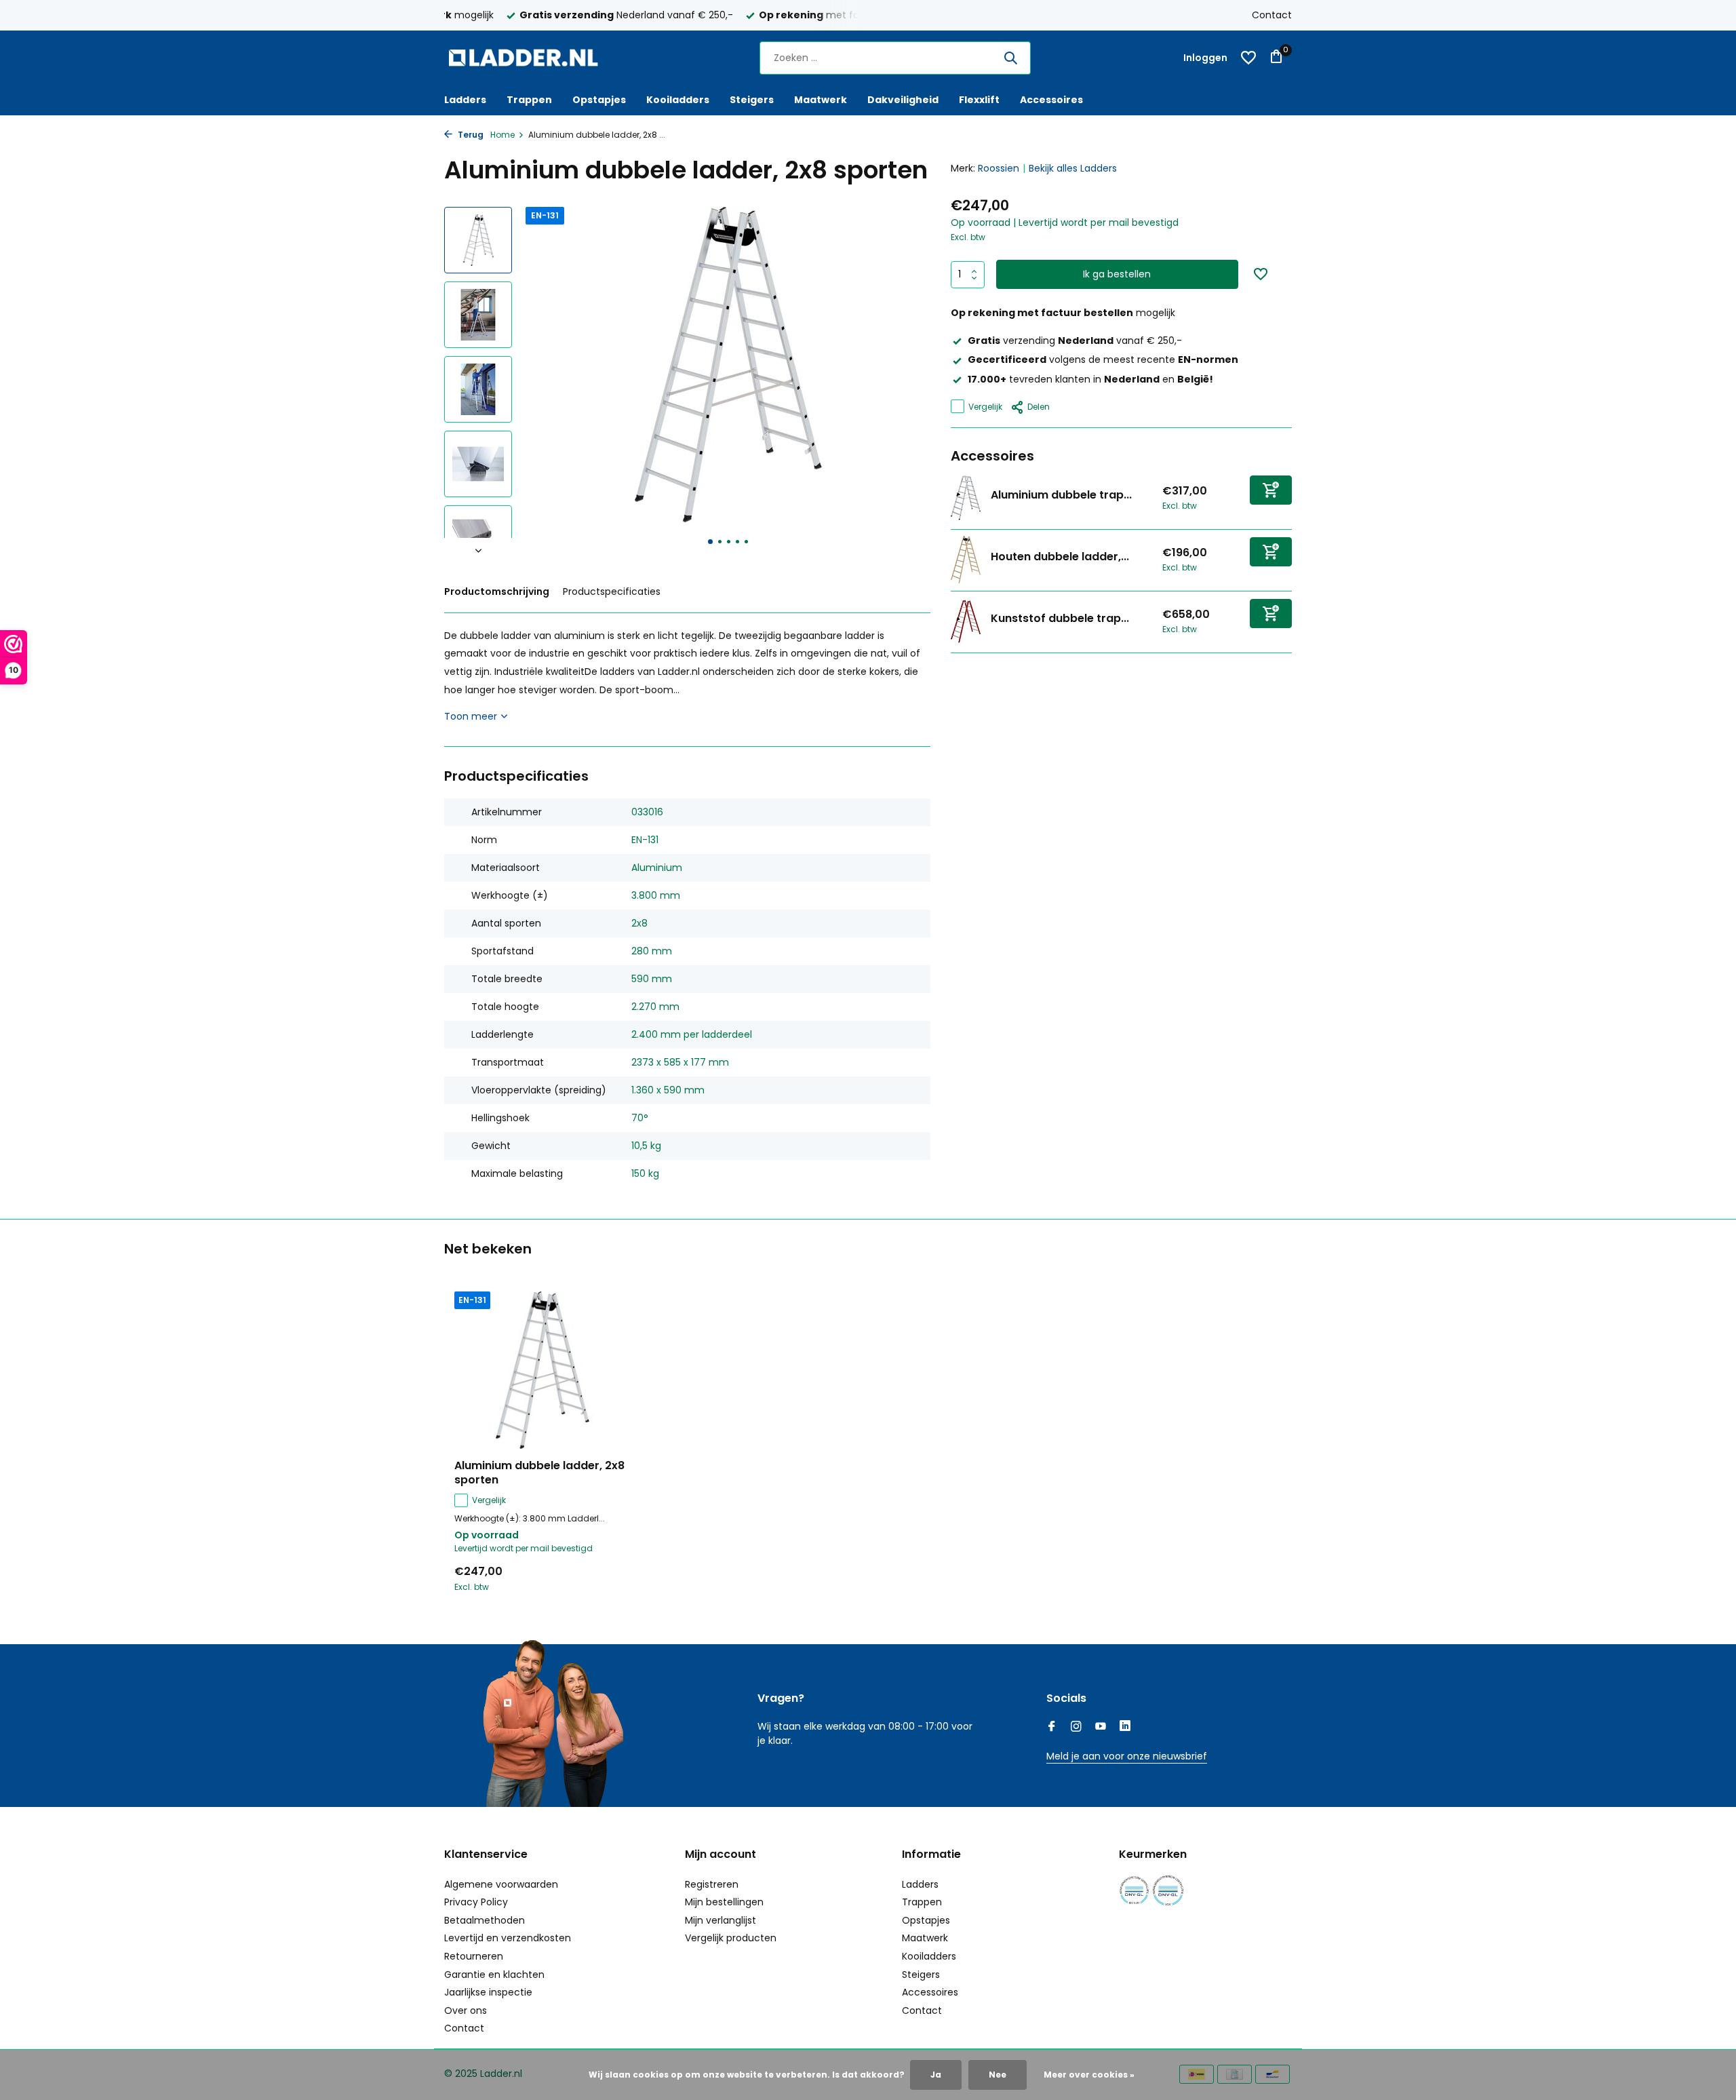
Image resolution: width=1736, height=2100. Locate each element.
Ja (936, 2075)
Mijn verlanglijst (721, 1920)
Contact (1272, 15)
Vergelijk (985, 406)
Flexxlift (979, 100)
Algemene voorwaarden (501, 1884)
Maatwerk (821, 100)
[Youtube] (1101, 1728)
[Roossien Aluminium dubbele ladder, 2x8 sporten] (542, 1370)
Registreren (712, 1884)
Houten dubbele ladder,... (1060, 557)
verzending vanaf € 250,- (1075, 341)
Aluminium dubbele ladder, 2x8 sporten (539, 1473)
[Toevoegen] (1271, 489)
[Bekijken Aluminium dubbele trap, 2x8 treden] (966, 498)
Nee (998, 2075)
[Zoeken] (1010, 58)
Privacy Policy (476, 1902)
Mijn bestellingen (724, 1902)
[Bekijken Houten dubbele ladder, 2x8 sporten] (966, 560)
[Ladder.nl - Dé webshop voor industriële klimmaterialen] (529, 58)
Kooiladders (678, 100)
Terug (470, 135)
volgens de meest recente (1103, 359)
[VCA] (1168, 1891)
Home (502, 135)
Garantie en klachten (494, 1975)
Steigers (752, 100)
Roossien (999, 168)
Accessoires (1051, 100)
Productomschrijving (497, 591)
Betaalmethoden (485, 1920)
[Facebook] (1052, 1728)
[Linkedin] (1125, 1728)
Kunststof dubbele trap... (1060, 618)
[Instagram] (1076, 1728)
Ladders (465, 100)
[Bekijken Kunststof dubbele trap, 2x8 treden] (966, 621)
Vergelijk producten (731, 1938)
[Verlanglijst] (1248, 58)
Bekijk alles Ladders (1073, 168)
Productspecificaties (612, 591)
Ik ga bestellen (1117, 274)
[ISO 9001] (1134, 1891)
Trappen (529, 100)
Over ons (466, 2010)
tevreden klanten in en (1090, 378)
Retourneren (474, 1956)
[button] (710, 542)
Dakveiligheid (903, 100)
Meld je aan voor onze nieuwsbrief (1127, 1756)
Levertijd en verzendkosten (508, 1938)
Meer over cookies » (1089, 2075)
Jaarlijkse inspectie (488, 1992)
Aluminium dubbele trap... (1061, 495)
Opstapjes (599, 100)
